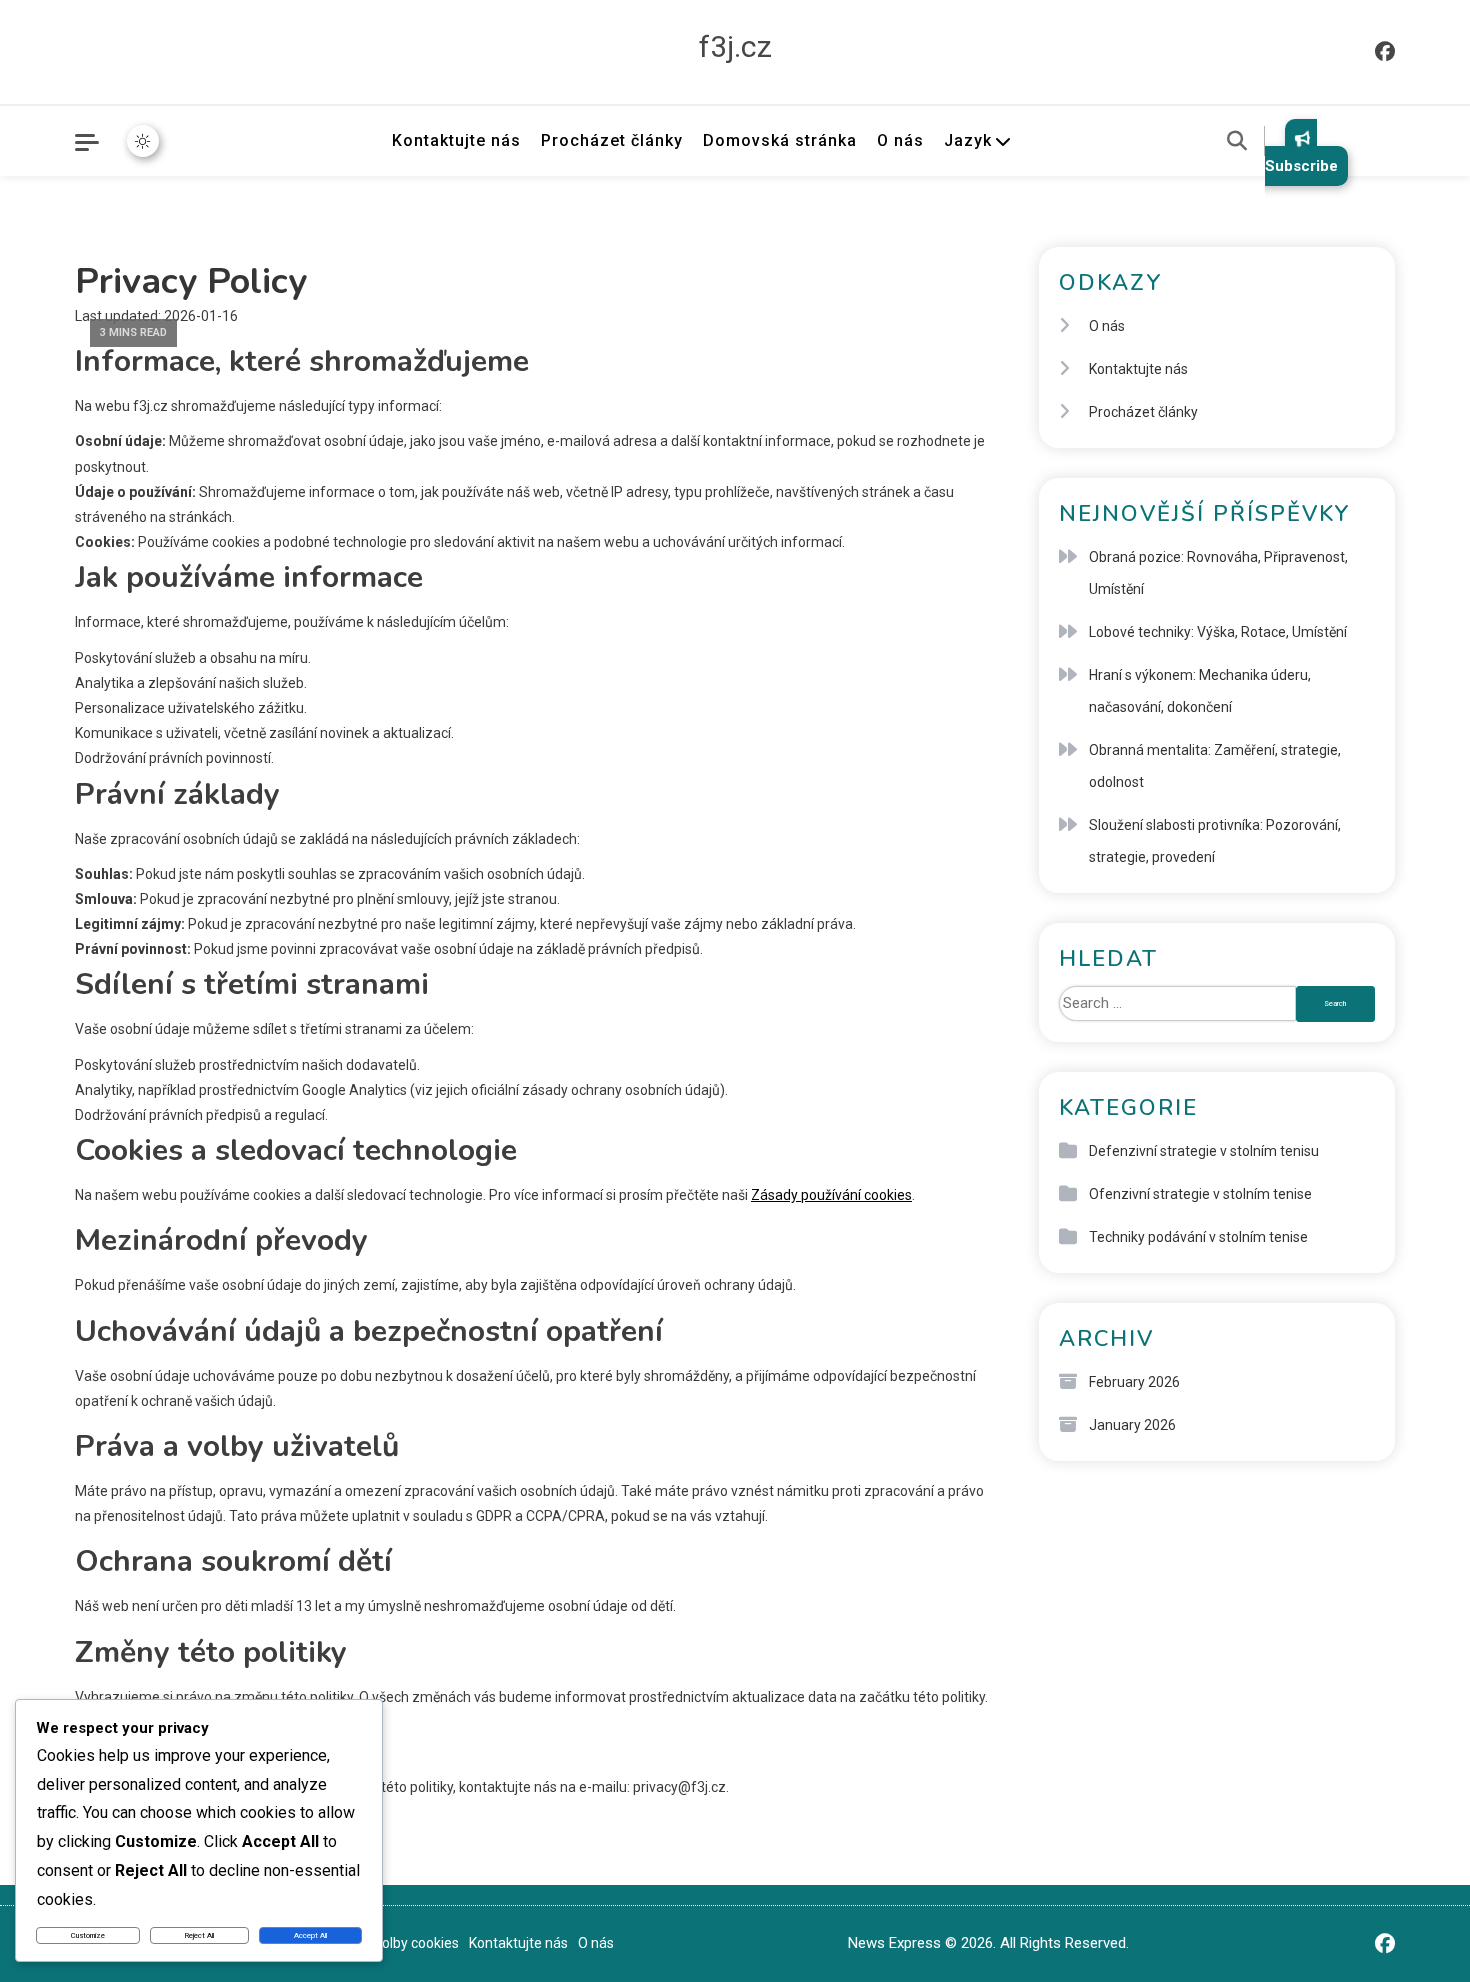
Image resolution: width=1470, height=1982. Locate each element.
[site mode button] (143, 141)
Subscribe (1301, 166)
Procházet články (612, 140)
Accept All (310, 1935)
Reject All (199, 1935)
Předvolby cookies (402, 1943)
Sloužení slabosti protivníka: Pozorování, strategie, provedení (1215, 841)
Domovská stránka (780, 140)
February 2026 (1134, 1382)
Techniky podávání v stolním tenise (1198, 1237)
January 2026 (1132, 1425)
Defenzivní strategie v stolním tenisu (1204, 1151)
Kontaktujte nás (456, 140)
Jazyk (968, 140)
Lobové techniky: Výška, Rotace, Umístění (1218, 632)
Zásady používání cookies (831, 1195)
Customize (88, 1935)
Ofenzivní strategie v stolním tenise (1200, 1194)
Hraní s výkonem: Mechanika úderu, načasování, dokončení (1200, 691)
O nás (900, 140)
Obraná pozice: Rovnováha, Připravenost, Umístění (1218, 573)
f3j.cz (735, 46)
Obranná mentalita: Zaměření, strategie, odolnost (1215, 766)
